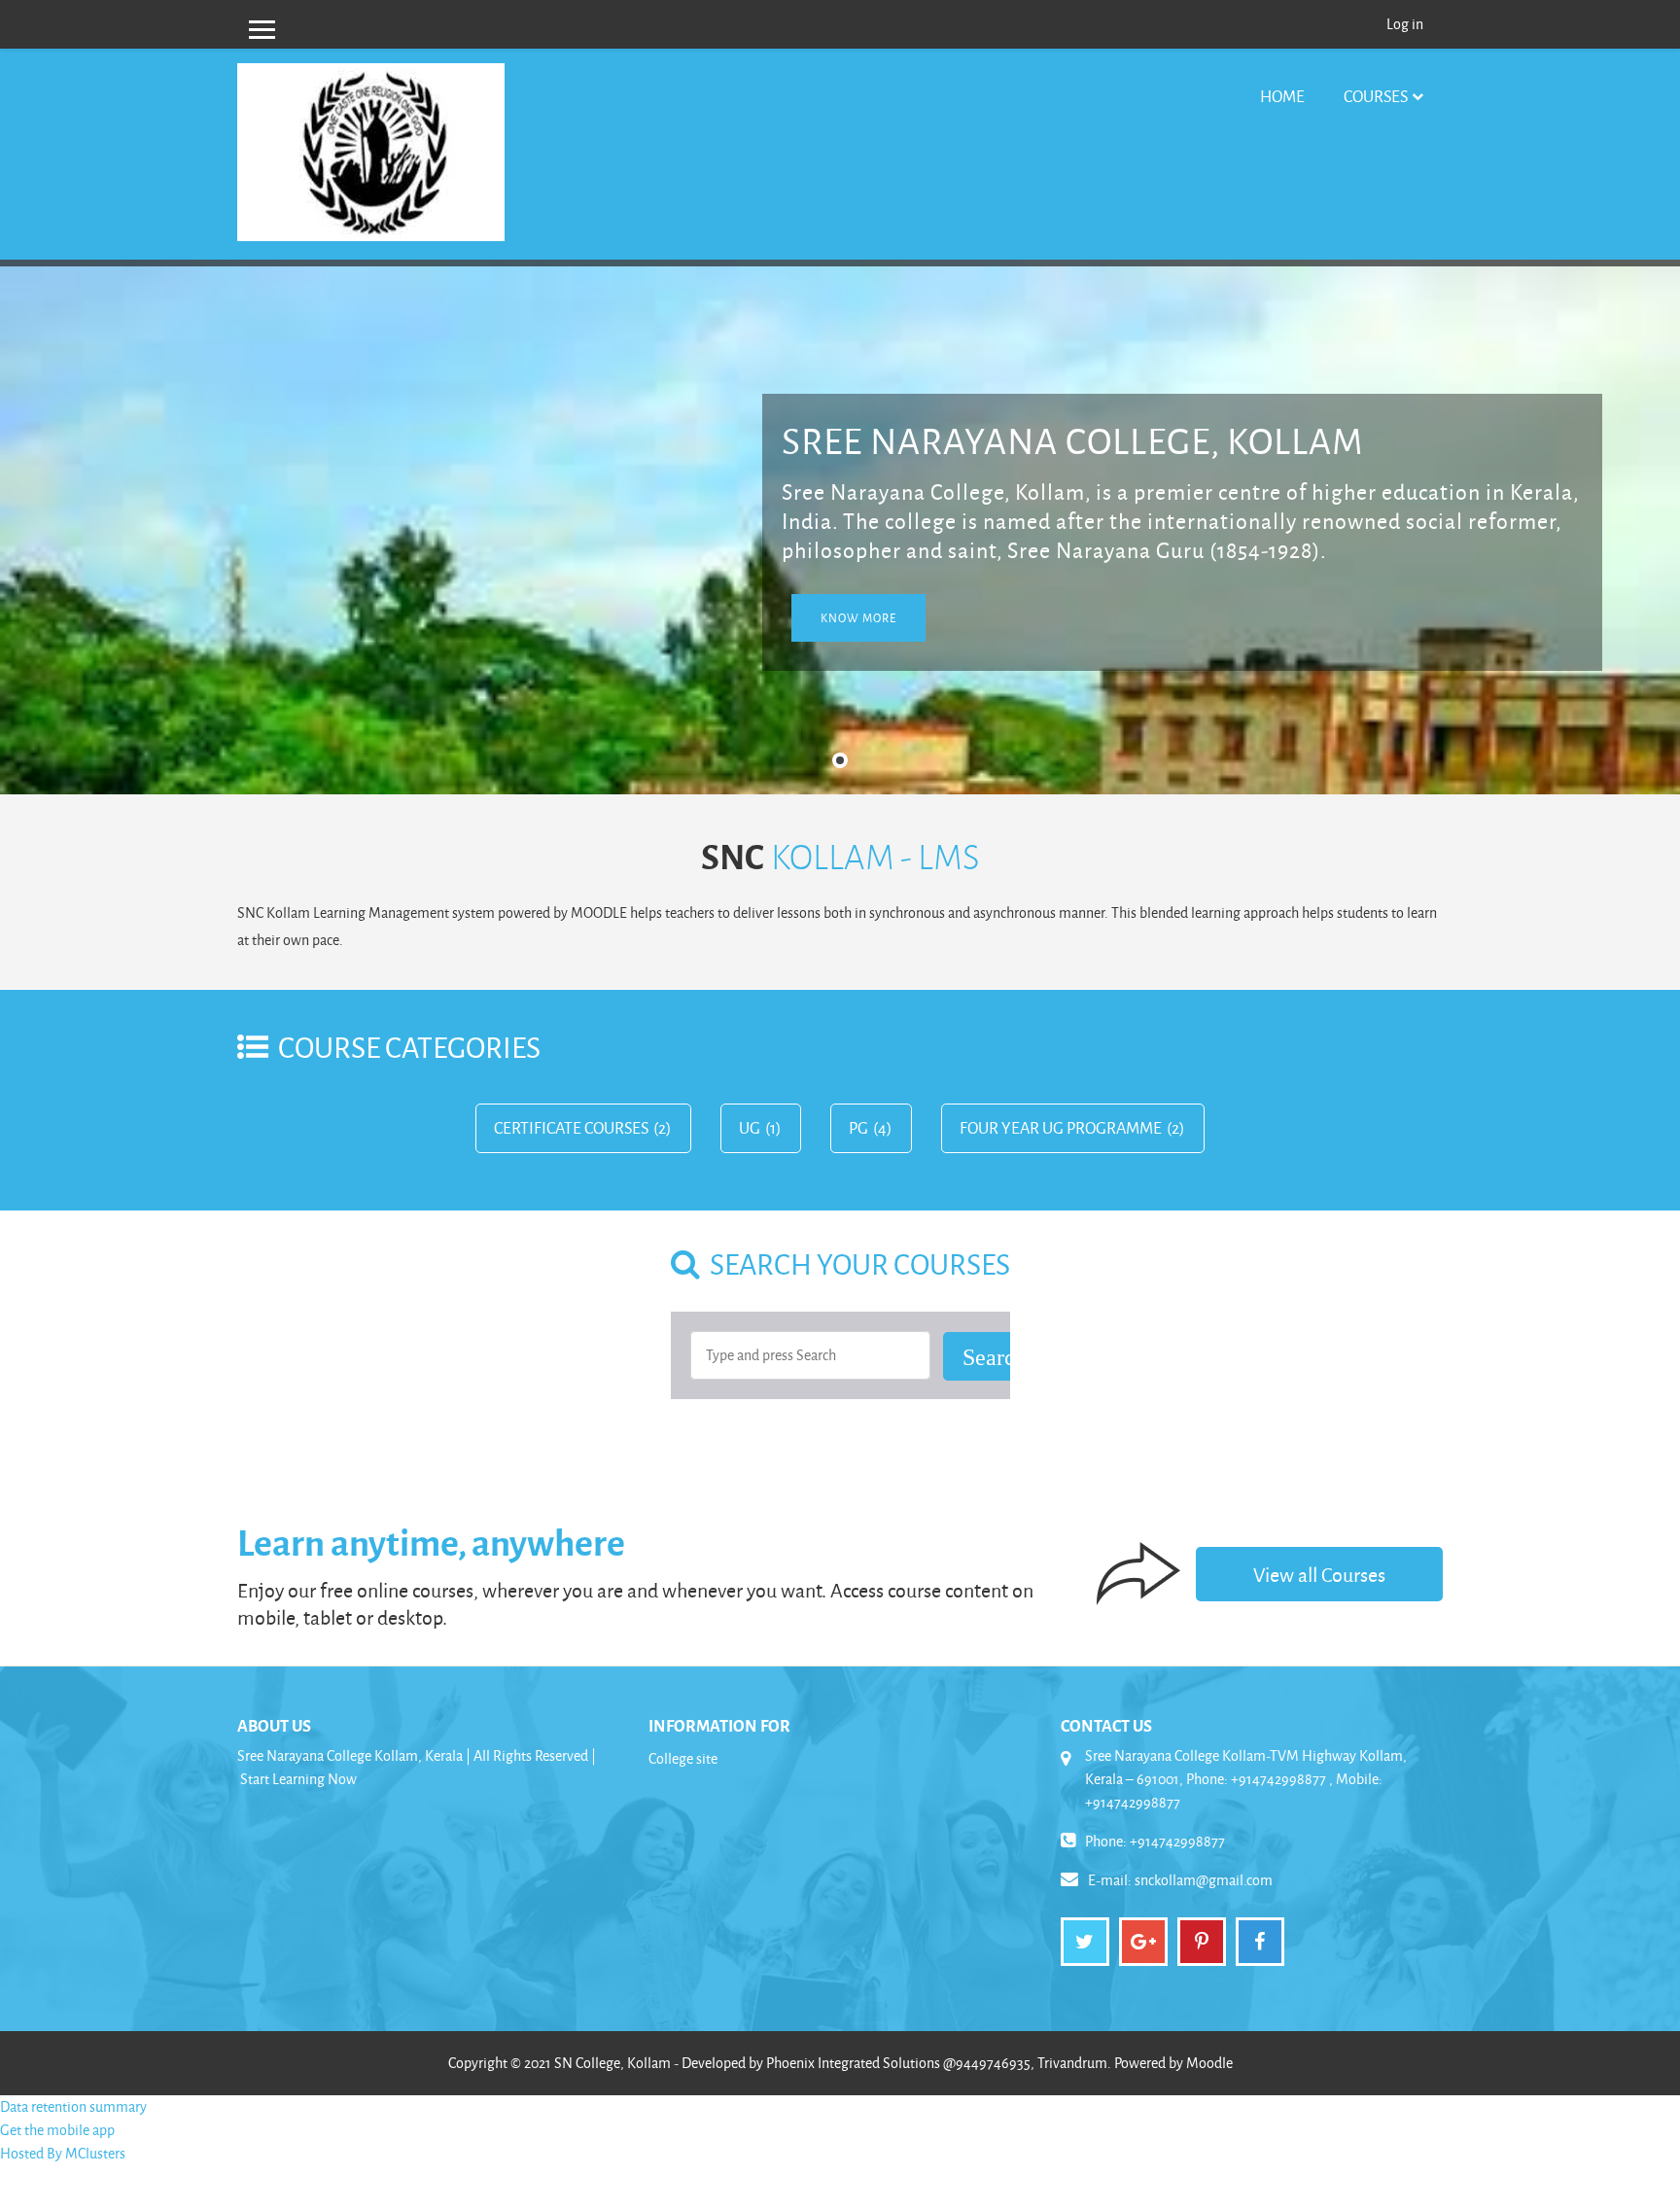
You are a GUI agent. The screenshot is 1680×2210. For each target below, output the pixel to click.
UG (750, 1128)
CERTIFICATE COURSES (571, 1128)
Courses (1376, 96)
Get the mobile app (57, 2130)
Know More (858, 618)
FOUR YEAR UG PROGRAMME (1061, 1128)
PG (858, 1128)
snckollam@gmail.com (1204, 1880)
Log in (1405, 24)
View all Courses (1319, 1574)
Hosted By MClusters (63, 2153)
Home (1282, 96)
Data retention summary (73, 2106)
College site (683, 1758)
